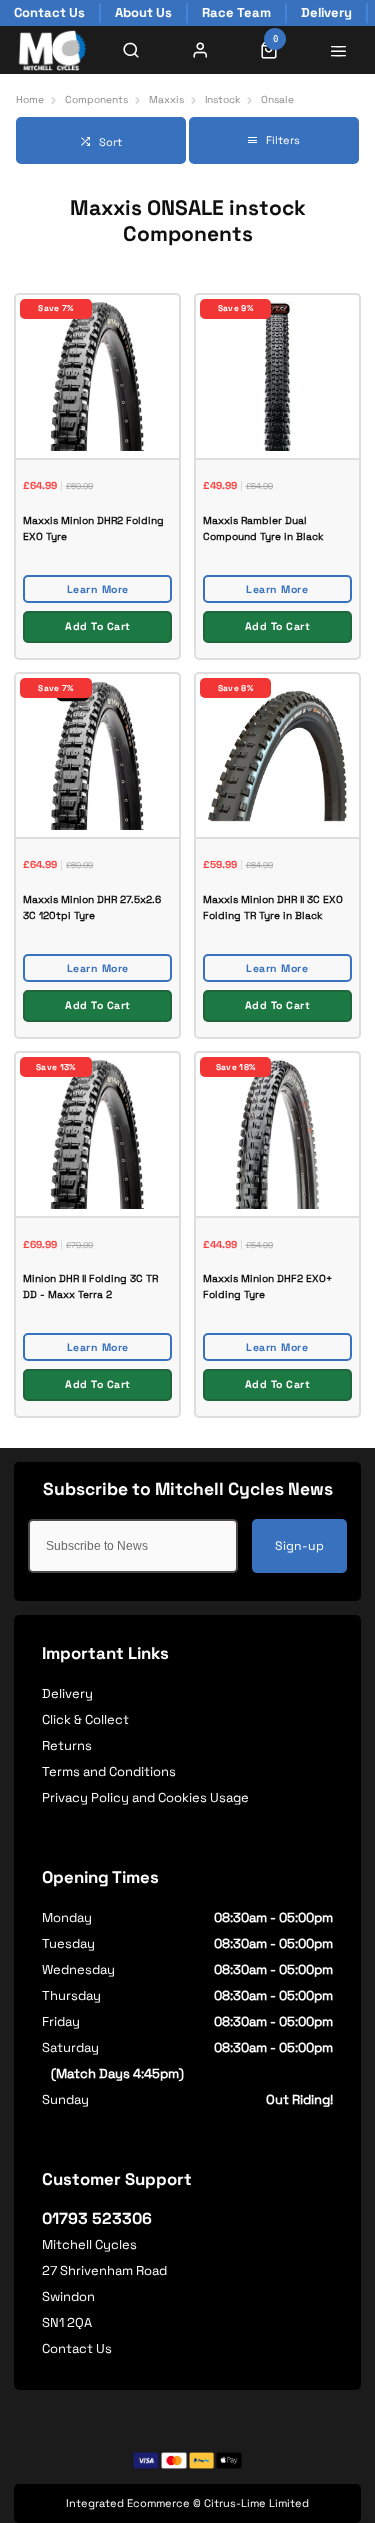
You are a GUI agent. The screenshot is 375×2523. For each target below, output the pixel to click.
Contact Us (77, 2348)
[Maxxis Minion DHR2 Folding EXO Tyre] (97, 375)
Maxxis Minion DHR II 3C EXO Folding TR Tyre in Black (273, 907)
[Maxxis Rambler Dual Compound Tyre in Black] (277, 375)
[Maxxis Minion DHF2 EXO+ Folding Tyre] (277, 1133)
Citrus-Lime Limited (256, 2503)
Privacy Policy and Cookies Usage (145, 1797)
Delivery (67, 1693)
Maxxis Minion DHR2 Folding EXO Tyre (93, 528)
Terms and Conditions (109, 1771)
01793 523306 (97, 2218)
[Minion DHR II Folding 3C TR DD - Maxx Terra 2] (97, 1133)
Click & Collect (85, 1719)
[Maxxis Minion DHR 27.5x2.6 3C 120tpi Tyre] (97, 754)
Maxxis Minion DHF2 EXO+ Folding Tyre (267, 1286)
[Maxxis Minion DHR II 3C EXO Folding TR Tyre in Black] (277, 754)
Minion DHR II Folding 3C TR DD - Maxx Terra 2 (90, 1286)
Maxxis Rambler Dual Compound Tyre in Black (263, 528)
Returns (67, 1745)
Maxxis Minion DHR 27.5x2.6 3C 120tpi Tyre (92, 907)
